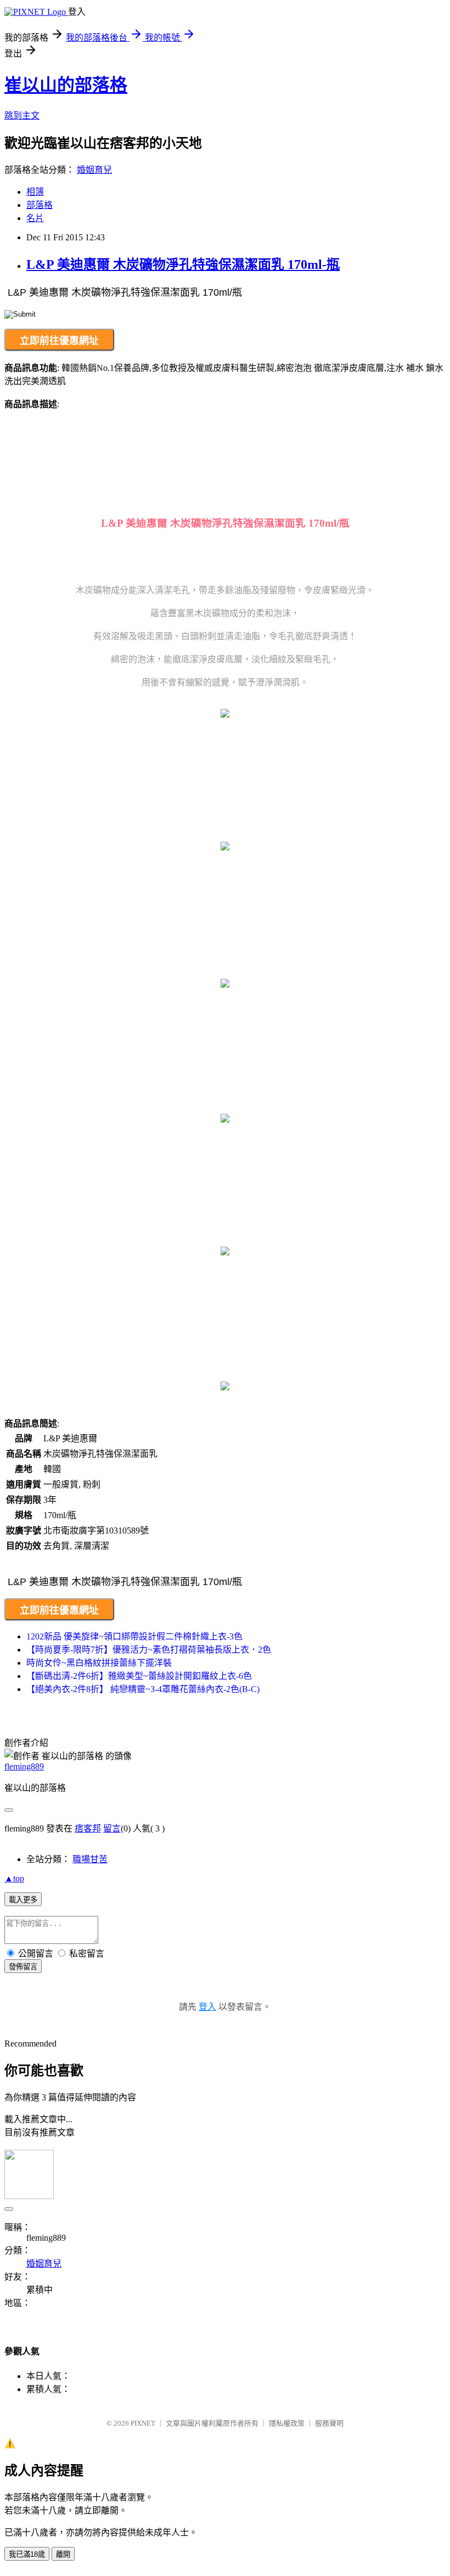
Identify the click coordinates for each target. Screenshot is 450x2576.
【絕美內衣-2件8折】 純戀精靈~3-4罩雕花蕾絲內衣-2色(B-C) (143, 1689)
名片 (35, 218)
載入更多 (23, 1900)
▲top (14, 1878)
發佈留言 (23, 1967)
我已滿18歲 (27, 2554)
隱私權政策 (287, 2423)
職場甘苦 (90, 1859)
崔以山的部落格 (66, 85)
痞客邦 (88, 1828)
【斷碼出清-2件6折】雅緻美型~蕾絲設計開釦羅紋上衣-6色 (139, 1676)
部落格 (40, 205)
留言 (112, 1828)
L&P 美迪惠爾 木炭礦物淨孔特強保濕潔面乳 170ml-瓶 (183, 264)
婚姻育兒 (94, 170)
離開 (63, 2554)
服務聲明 (329, 2423)
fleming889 (24, 1766)
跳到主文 (22, 115)
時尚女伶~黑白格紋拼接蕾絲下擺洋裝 (99, 1663)
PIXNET (143, 2423)
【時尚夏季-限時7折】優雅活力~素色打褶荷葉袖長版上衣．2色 (149, 1650)
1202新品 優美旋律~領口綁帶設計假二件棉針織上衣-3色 (134, 1636)
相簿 (35, 192)
